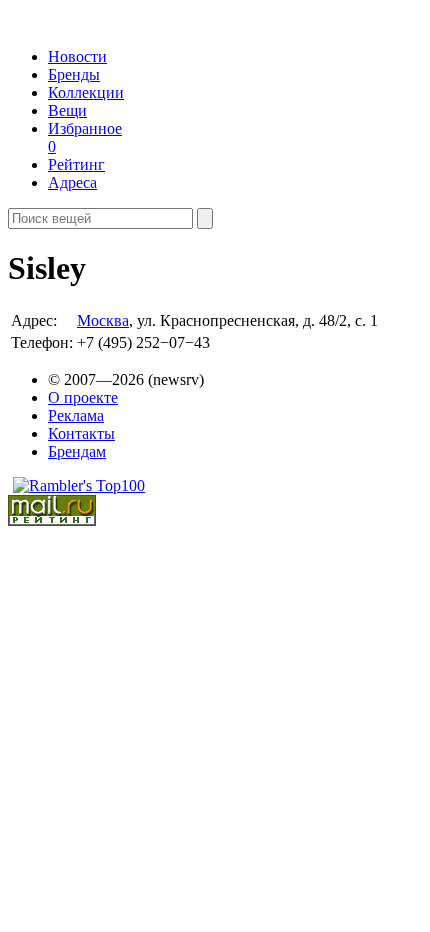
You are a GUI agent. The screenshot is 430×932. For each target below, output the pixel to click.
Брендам (77, 451)
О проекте (83, 397)
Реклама (76, 415)
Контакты (81, 433)
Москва (103, 320)
